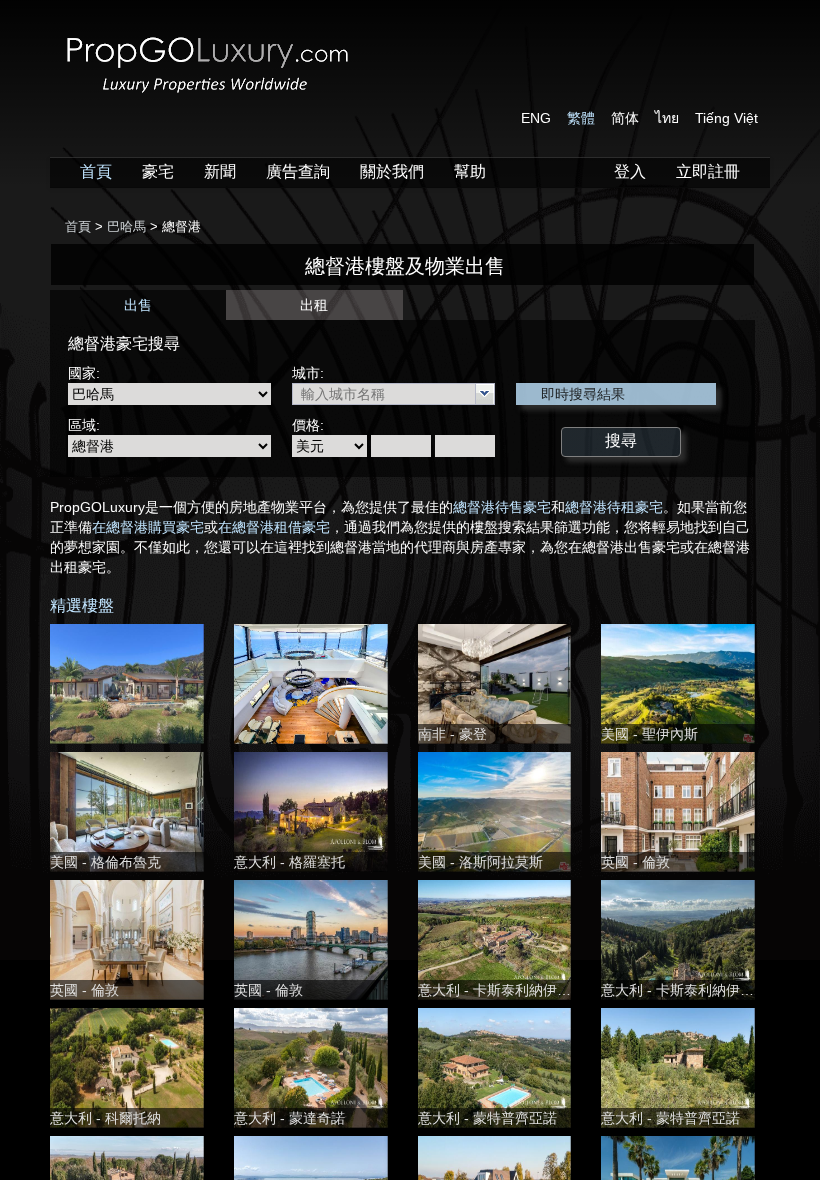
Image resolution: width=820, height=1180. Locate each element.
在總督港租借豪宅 (274, 527)
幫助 (470, 171)
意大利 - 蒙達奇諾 (289, 1118)
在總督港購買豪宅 (148, 527)
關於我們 (392, 171)
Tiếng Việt (726, 118)
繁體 (581, 118)
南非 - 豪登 (452, 734)
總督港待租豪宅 (614, 507)
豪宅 (158, 171)
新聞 (220, 171)
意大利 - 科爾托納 (105, 1118)
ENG (536, 118)
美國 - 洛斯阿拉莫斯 (480, 862)
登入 (630, 171)
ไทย (667, 118)
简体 (625, 118)
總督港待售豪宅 (502, 507)
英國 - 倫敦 (635, 862)
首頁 (96, 171)
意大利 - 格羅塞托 (289, 862)
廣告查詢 (298, 171)
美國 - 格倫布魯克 (105, 862)
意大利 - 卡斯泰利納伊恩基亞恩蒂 (522, 990)
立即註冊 (708, 171)
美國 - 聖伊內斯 (649, 734)
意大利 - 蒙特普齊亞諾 (487, 1118)
